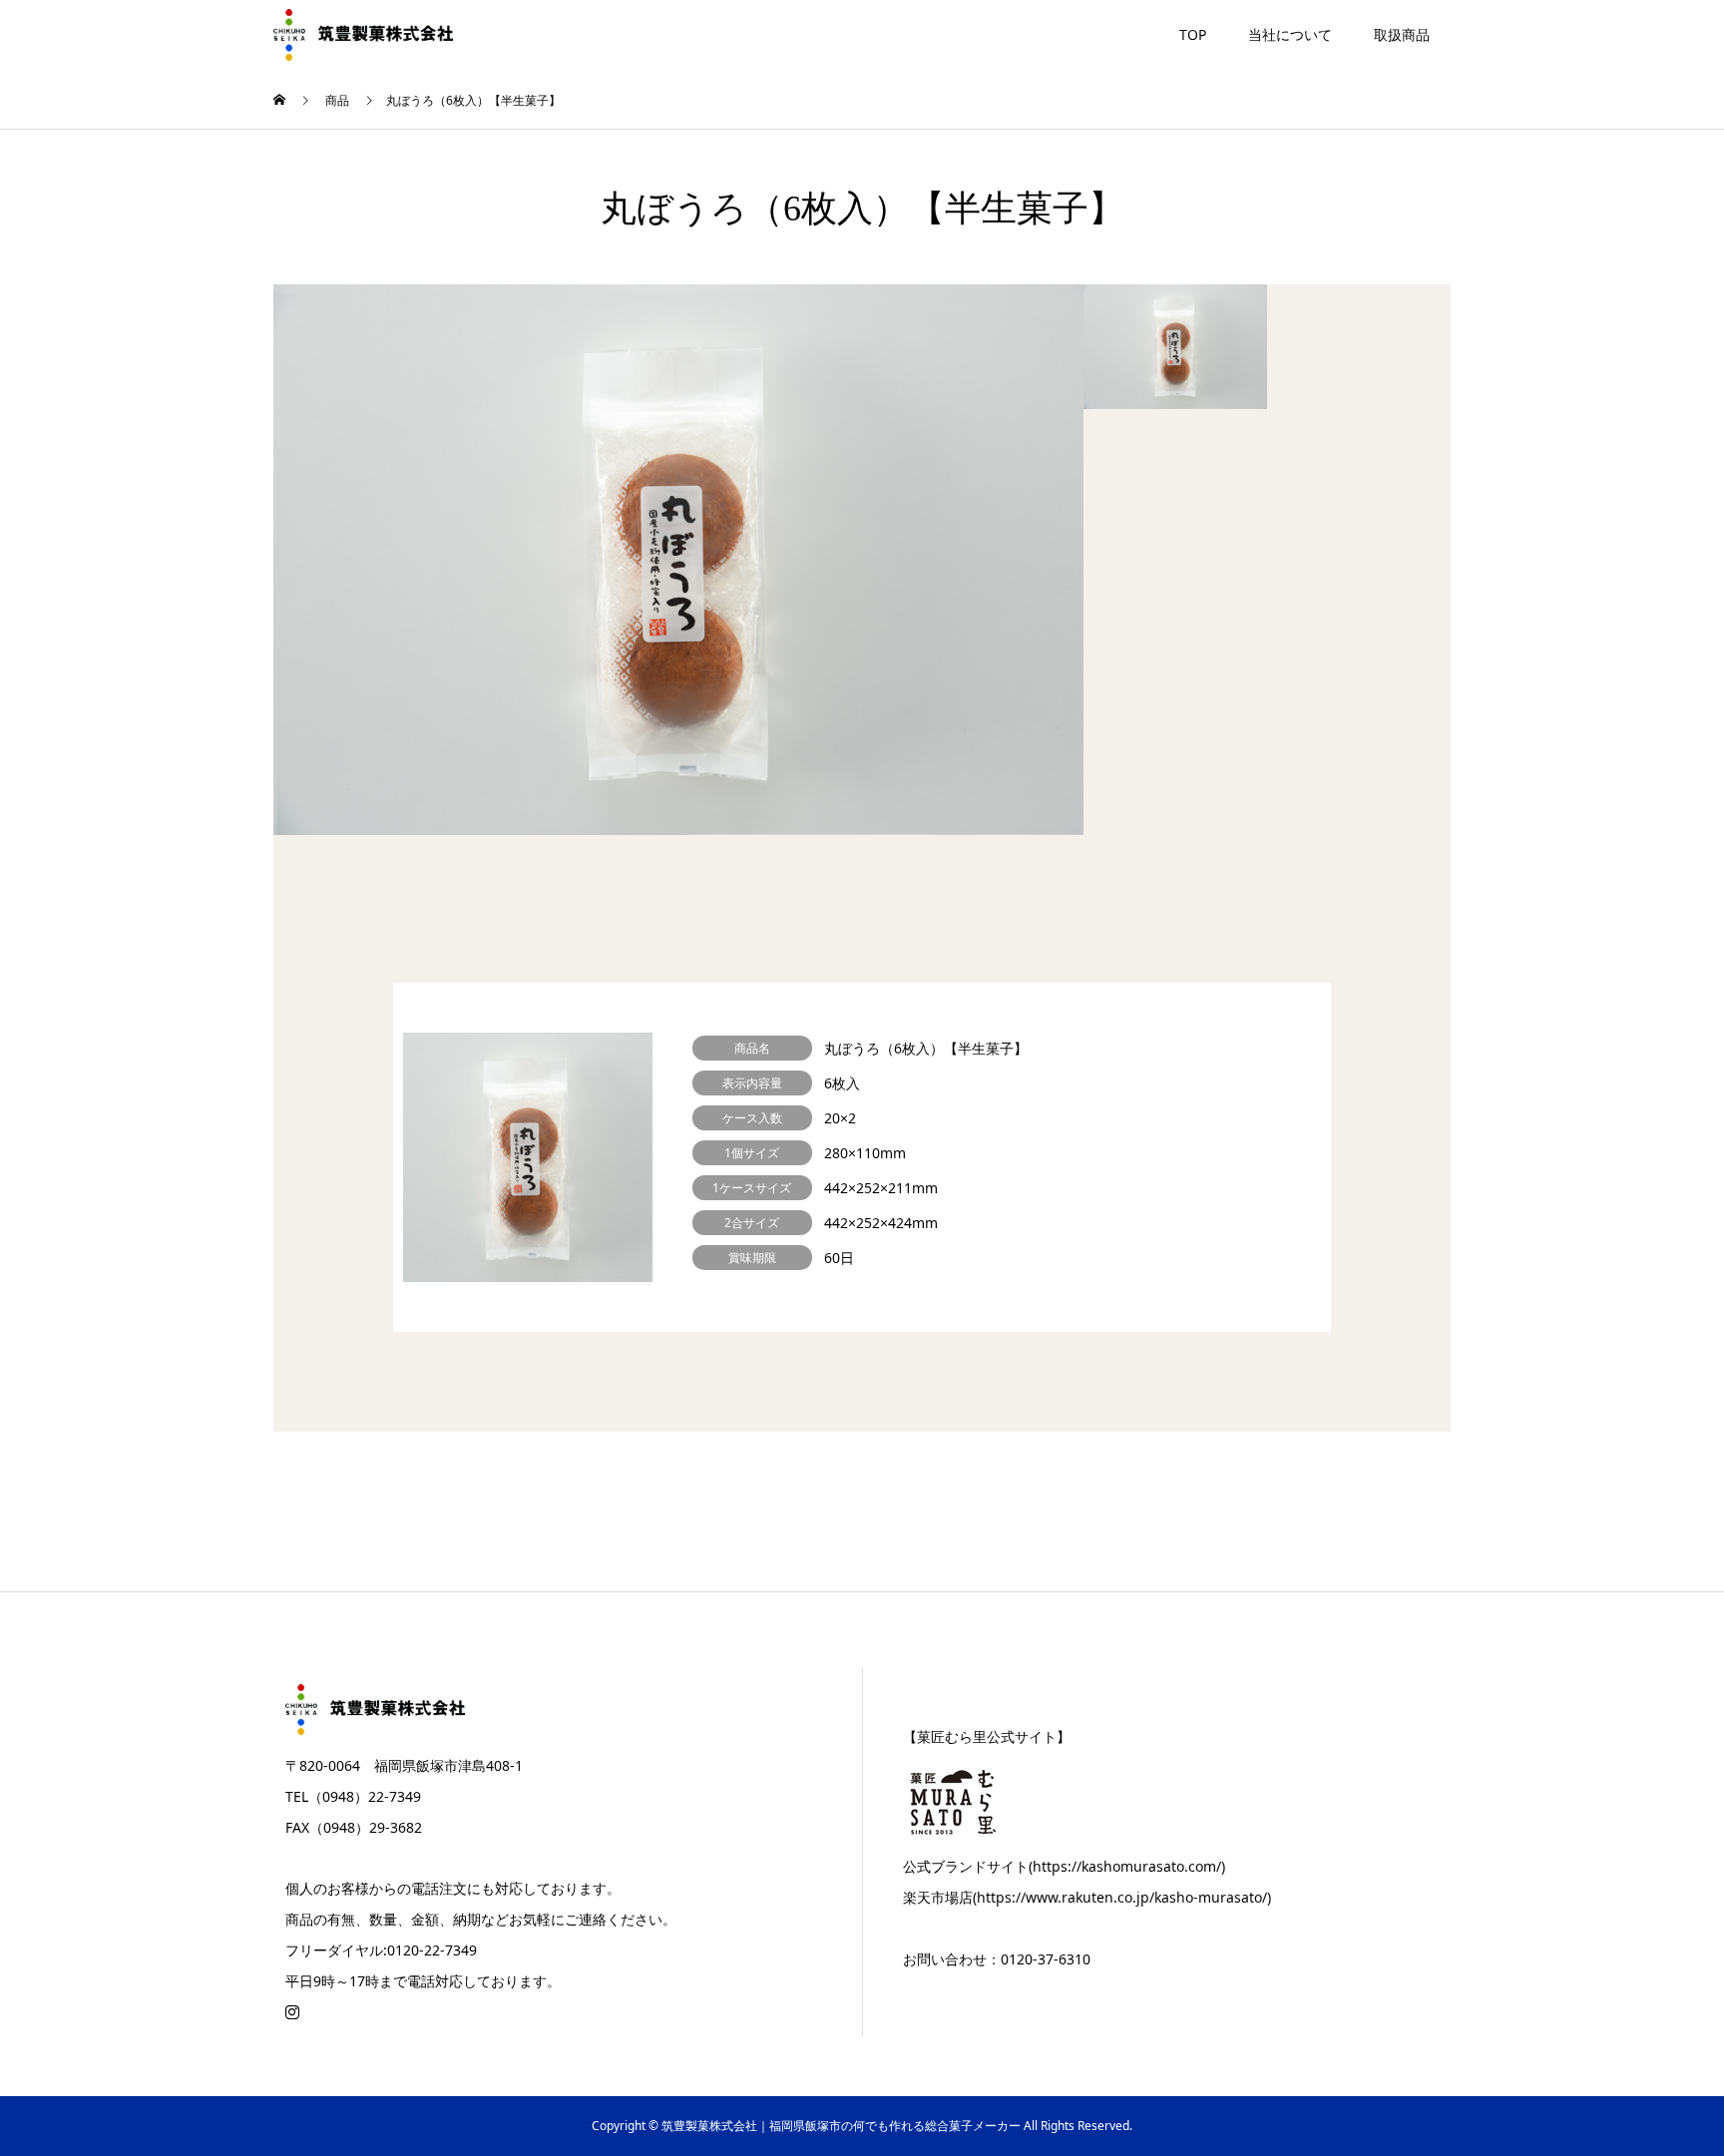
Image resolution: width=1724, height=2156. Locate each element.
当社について (1290, 34)
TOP (1193, 34)
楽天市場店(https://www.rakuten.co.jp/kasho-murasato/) (1087, 1897)
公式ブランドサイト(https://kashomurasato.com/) (1064, 1866)
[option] (678, 560)
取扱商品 (1402, 34)
